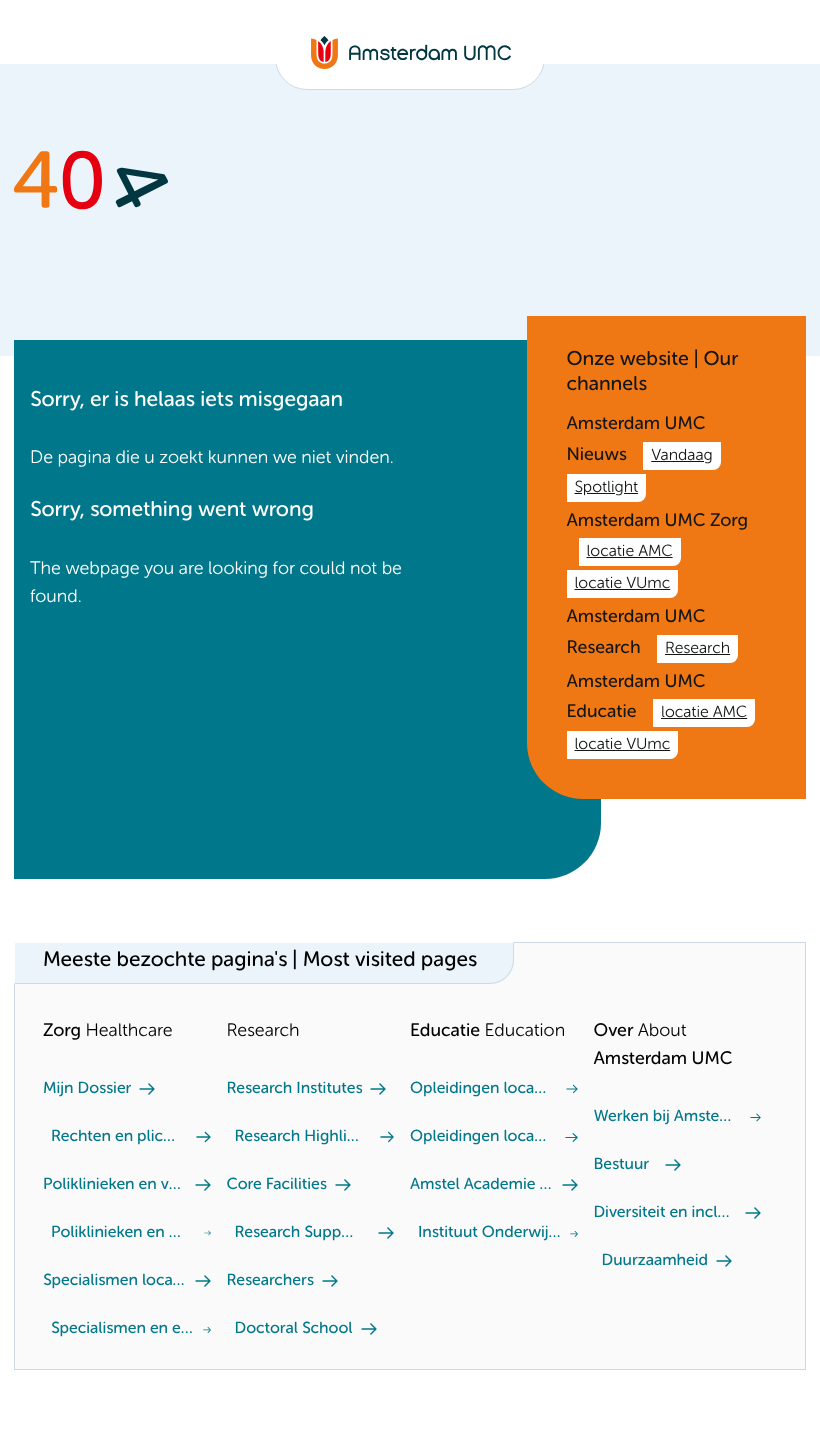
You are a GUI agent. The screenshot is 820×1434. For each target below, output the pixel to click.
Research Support (299, 1233)
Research (697, 649)
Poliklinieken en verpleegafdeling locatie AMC (115, 1185)
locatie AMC (630, 552)
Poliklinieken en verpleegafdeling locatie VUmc (119, 1233)
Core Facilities (277, 1185)
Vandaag (681, 456)
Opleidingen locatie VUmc (480, 1089)
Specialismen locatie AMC (115, 1281)
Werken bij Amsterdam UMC (664, 1117)
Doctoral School (294, 1329)
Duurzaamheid (655, 1261)
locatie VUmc (623, 584)
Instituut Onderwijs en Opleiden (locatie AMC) (490, 1233)
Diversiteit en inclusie (666, 1213)
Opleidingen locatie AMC (479, 1137)
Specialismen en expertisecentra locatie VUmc (123, 1329)
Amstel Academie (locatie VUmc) (482, 1185)
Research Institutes (295, 1089)
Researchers (270, 1281)
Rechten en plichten (115, 1137)
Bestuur (622, 1165)
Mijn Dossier (87, 1089)
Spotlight (607, 488)
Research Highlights (299, 1137)
